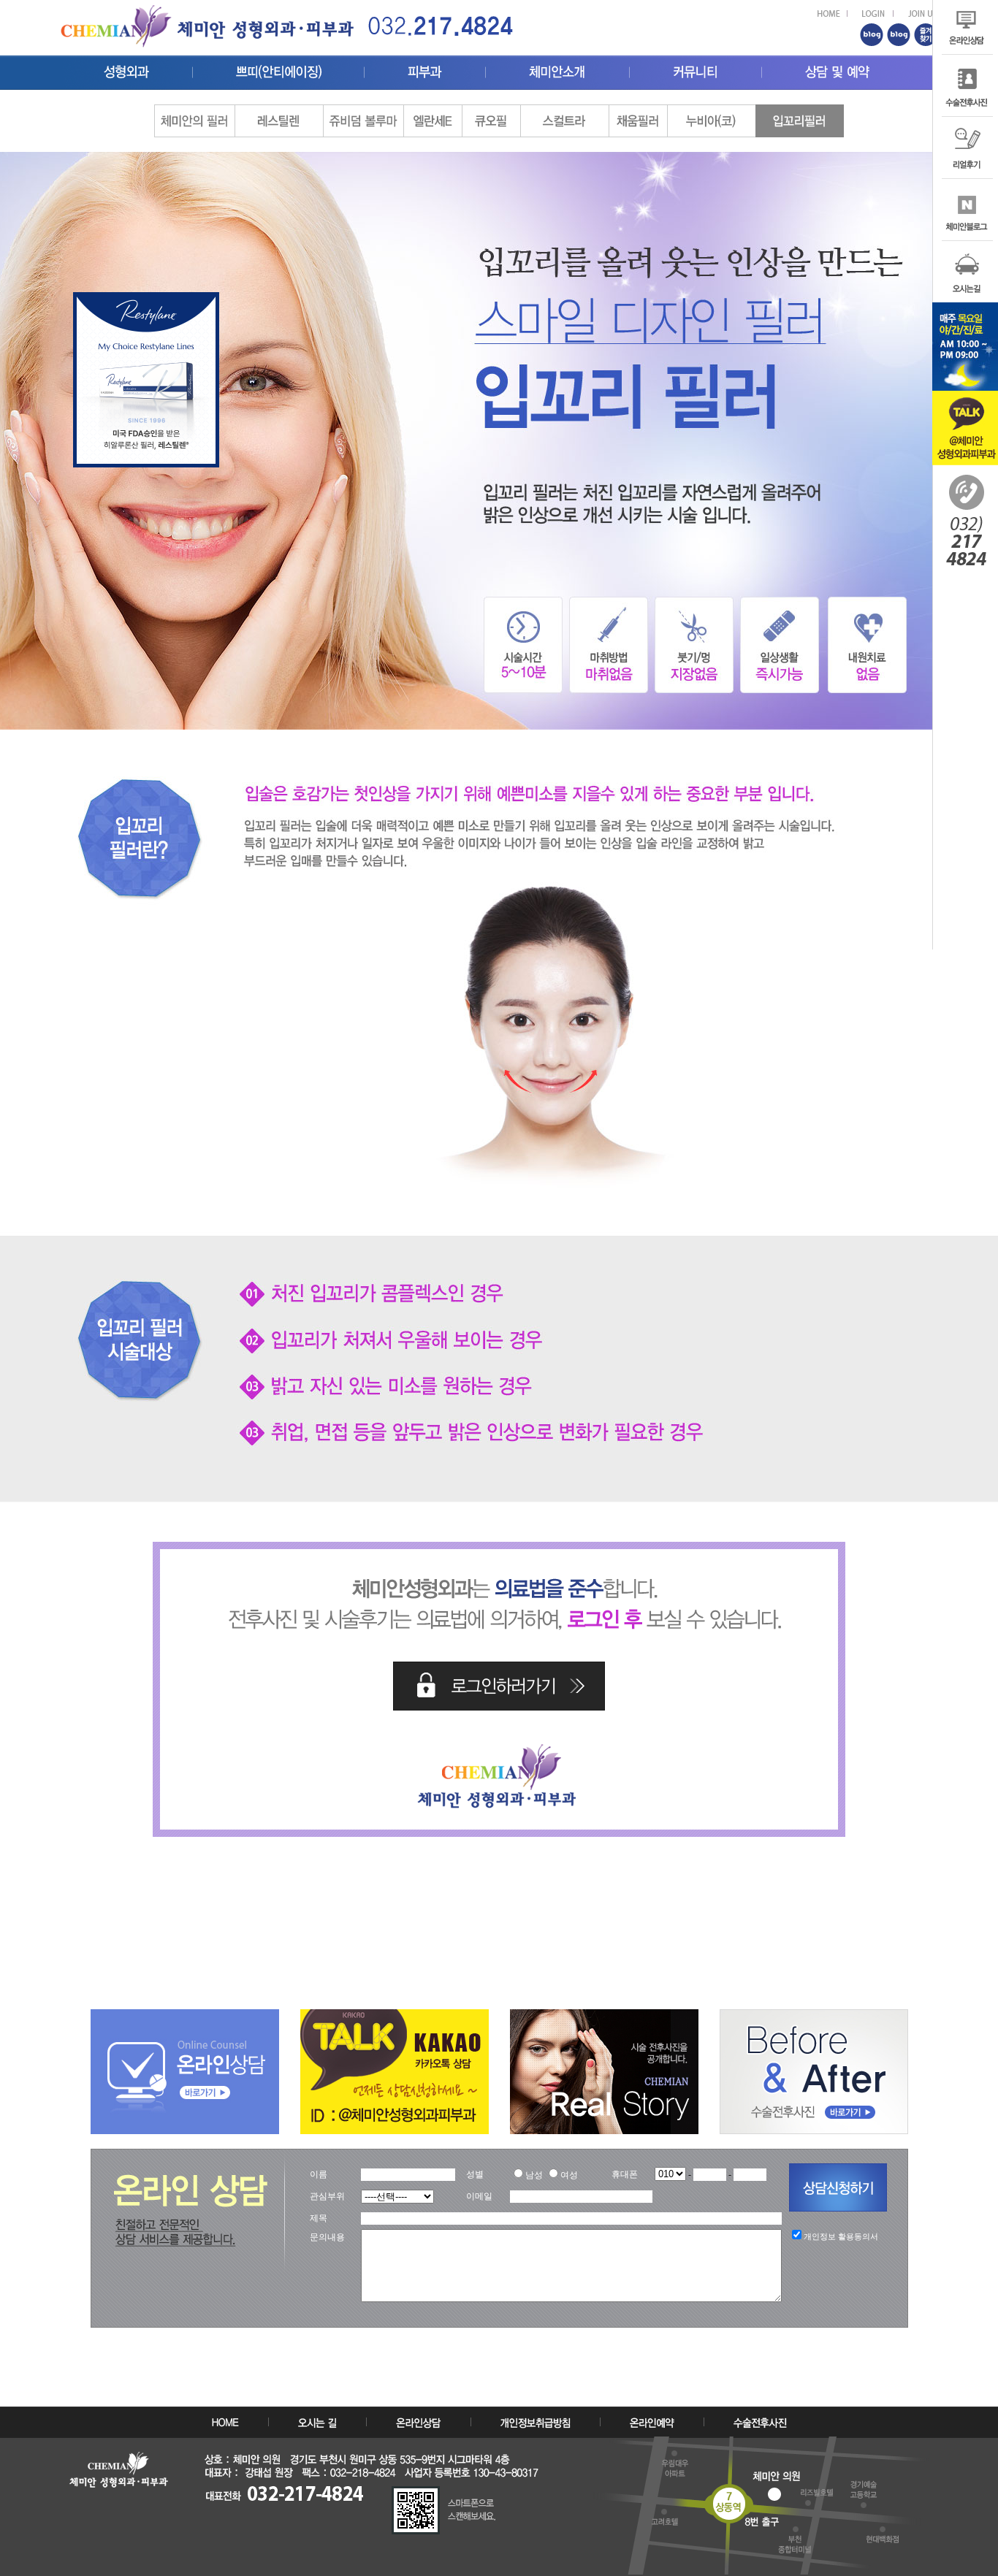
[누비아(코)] (711, 111)
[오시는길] (965, 247)
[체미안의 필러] (194, 111)
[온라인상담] (185, 2015)
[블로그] (965, 185)
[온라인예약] (652, 2424)
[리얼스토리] (604, 2015)
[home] (441, 22)
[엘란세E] (433, 111)
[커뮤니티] (696, 69)
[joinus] (923, 16)
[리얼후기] (965, 123)
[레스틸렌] (279, 111)
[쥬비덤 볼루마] (363, 111)
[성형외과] (126, 69)
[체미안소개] (557, 69)
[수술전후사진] (965, 61)
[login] (878, 16)
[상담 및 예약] (838, 69)
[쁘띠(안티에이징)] (278, 69)
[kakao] (965, 397)
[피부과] (425, 69)
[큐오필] (491, 111)
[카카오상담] (395, 2015)
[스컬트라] (564, 111)
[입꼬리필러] (800, 111)
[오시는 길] (317, 2424)
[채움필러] (638, 111)
